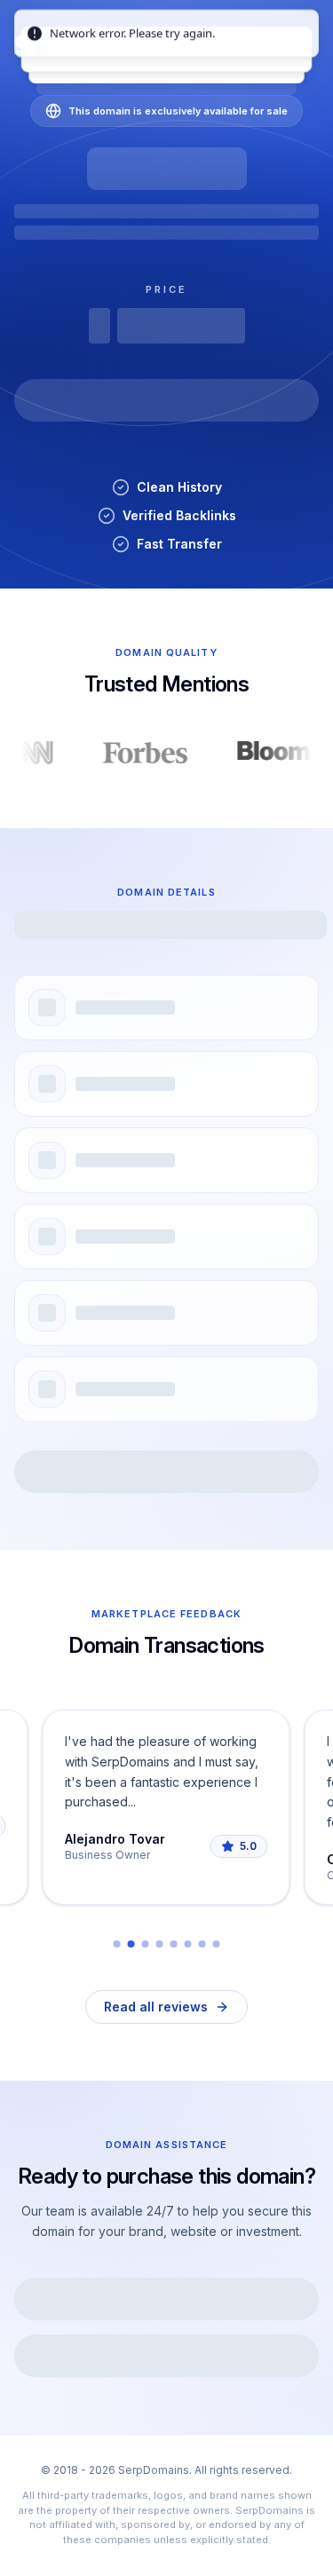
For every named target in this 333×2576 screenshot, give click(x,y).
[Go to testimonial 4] (160, 1944)
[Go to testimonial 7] (202, 1944)
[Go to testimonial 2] (131, 1944)
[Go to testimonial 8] (217, 1944)
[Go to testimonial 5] (174, 1944)
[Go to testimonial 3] (146, 1944)
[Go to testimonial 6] (188, 1944)
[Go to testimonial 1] (117, 1944)
